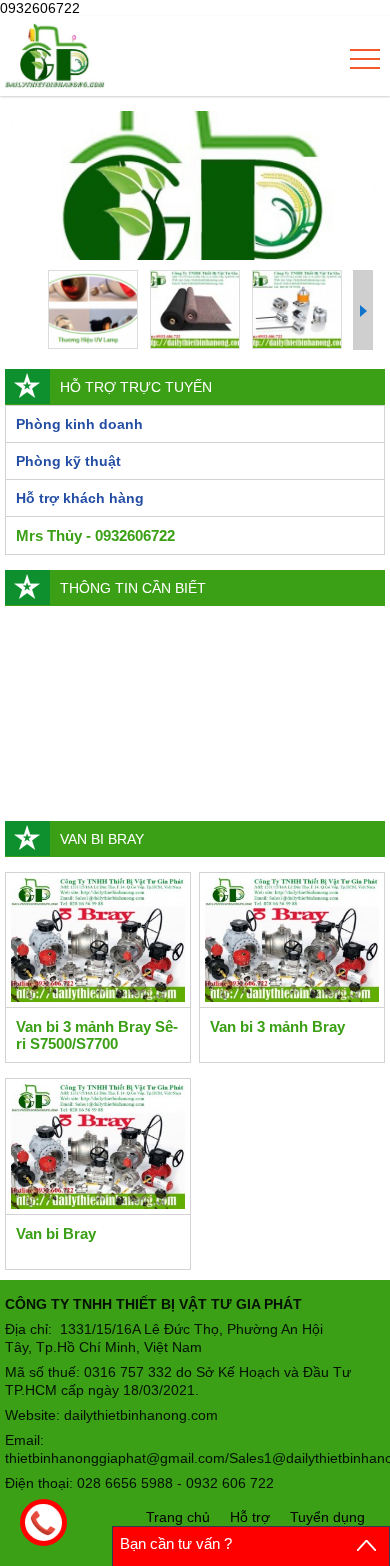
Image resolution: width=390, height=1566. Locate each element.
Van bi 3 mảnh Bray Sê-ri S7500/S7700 (97, 1035)
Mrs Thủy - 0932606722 (95, 535)
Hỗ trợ (250, 1517)
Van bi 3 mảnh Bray (277, 1026)
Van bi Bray (56, 1233)
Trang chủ (178, 1517)
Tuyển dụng (327, 1517)
